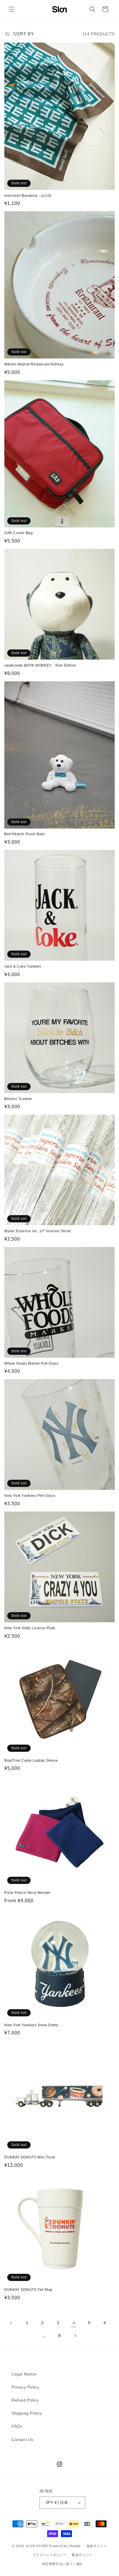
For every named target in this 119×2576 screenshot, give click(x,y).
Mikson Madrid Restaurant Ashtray (34, 364)
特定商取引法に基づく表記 (62, 2564)
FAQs (17, 2426)
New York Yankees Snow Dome (31, 2025)
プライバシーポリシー (49, 2555)
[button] (12, 9)
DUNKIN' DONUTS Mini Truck (30, 2157)
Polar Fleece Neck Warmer (27, 1893)
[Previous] (11, 2323)
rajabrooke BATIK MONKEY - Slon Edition (40, 665)
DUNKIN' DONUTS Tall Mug (28, 2290)
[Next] (75, 2336)
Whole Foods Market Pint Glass (31, 1363)
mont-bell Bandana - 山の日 (28, 196)
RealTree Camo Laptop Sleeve (31, 1761)
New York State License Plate (30, 1628)
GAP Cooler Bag (18, 533)
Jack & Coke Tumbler (23, 966)
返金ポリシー (97, 2546)
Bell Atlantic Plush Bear (25, 834)
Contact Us (23, 2440)
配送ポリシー (82, 2555)
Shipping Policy (27, 2413)
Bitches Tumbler (18, 1099)
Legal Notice (24, 2374)
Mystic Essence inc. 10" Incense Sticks (38, 1231)
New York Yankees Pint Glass (30, 1496)
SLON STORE (37, 2546)
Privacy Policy (25, 2387)
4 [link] (74, 2323)
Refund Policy (25, 2400)
